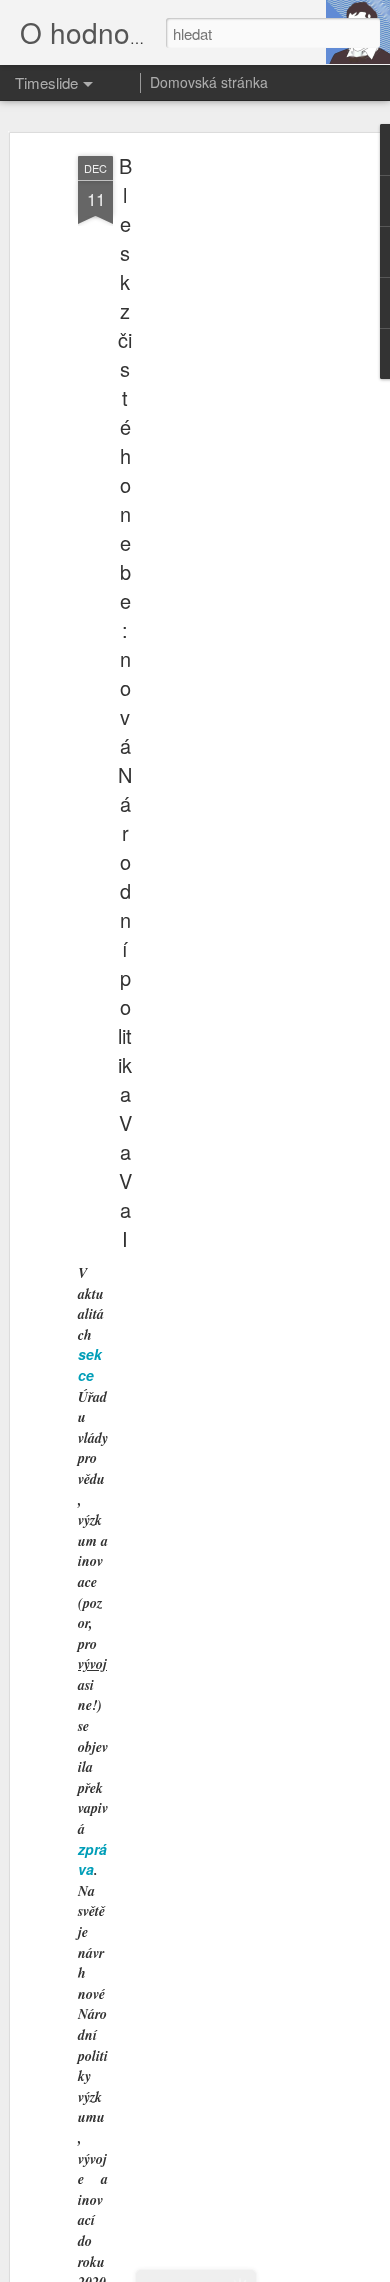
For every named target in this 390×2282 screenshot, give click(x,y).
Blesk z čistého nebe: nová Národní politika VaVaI (125, 702)
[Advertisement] (218, 471)
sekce (90, 1364)
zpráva (92, 1859)
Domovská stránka (209, 82)
